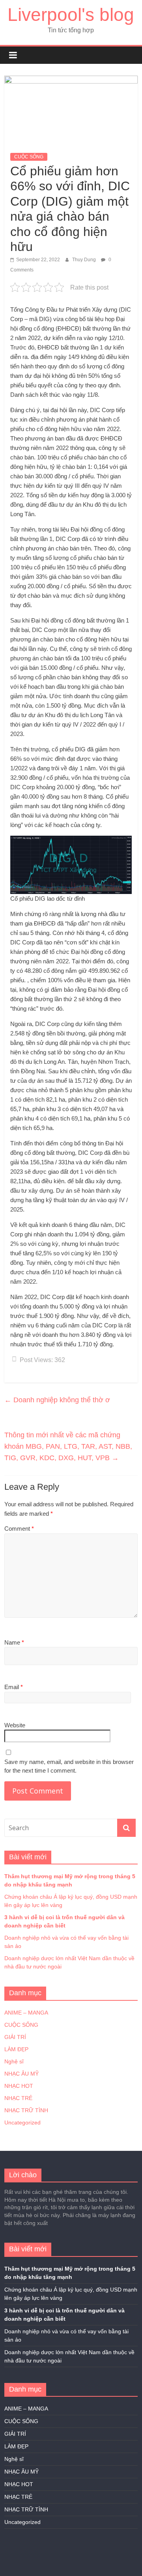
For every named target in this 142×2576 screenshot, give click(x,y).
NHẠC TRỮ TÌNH (26, 2110)
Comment (19, 1529)
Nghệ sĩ (14, 2061)
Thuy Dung (85, 260)
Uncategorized (22, 2123)
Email (14, 1687)
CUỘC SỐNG (29, 157)
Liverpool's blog (71, 15)
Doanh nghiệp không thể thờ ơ (57, 1400)
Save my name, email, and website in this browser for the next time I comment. (69, 1766)
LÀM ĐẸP (16, 2049)
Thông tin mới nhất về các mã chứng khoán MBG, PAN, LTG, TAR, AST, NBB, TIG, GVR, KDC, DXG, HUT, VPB (68, 1446)
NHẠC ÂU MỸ (21, 2074)
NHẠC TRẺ (18, 2098)
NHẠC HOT (19, 2086)
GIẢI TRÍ (15, 2037)
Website (15, 1725)
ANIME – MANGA (26, 2013)
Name (14, 1642)
